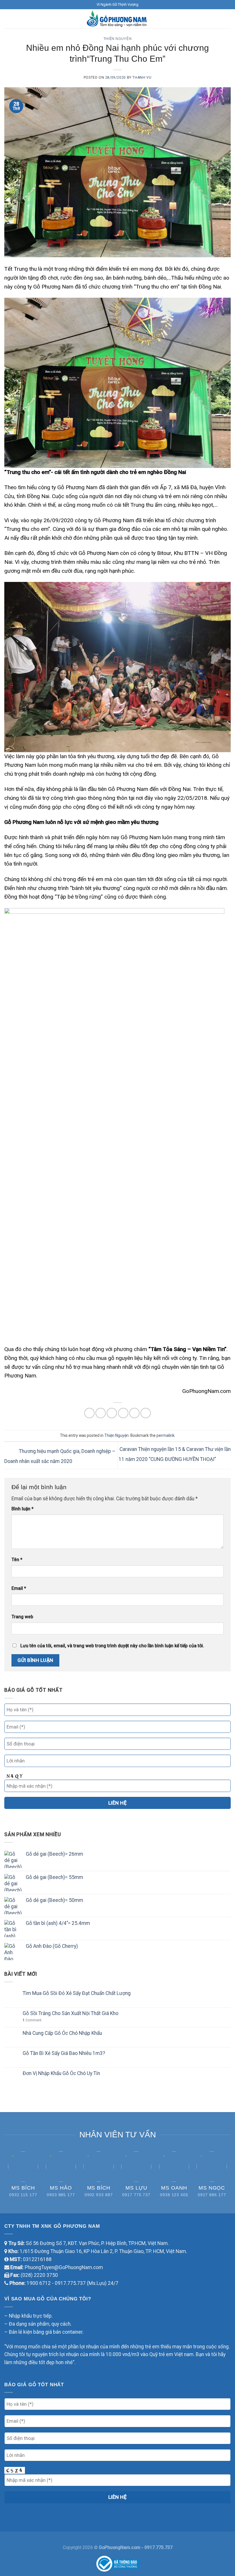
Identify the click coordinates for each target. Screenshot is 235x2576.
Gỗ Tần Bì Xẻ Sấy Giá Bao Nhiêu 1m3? (64, 2053)
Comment (32, 2020)
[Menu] (8, 19)
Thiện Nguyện (117, 39)
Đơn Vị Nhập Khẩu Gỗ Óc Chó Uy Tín (61, 2073)
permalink (166, 1435)
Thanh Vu (142, 78)
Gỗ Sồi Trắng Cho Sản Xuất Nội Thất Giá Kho (70, 2013)
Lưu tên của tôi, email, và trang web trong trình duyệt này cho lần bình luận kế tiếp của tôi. (112, 1646)
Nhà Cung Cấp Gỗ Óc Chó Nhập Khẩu (62, 2033)
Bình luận (22, 1509)
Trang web (22, 1617)
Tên (17, 1560)
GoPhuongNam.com (120, 2547)
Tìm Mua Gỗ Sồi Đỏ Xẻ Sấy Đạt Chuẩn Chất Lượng (77, 1993)
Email (19, 1588)
